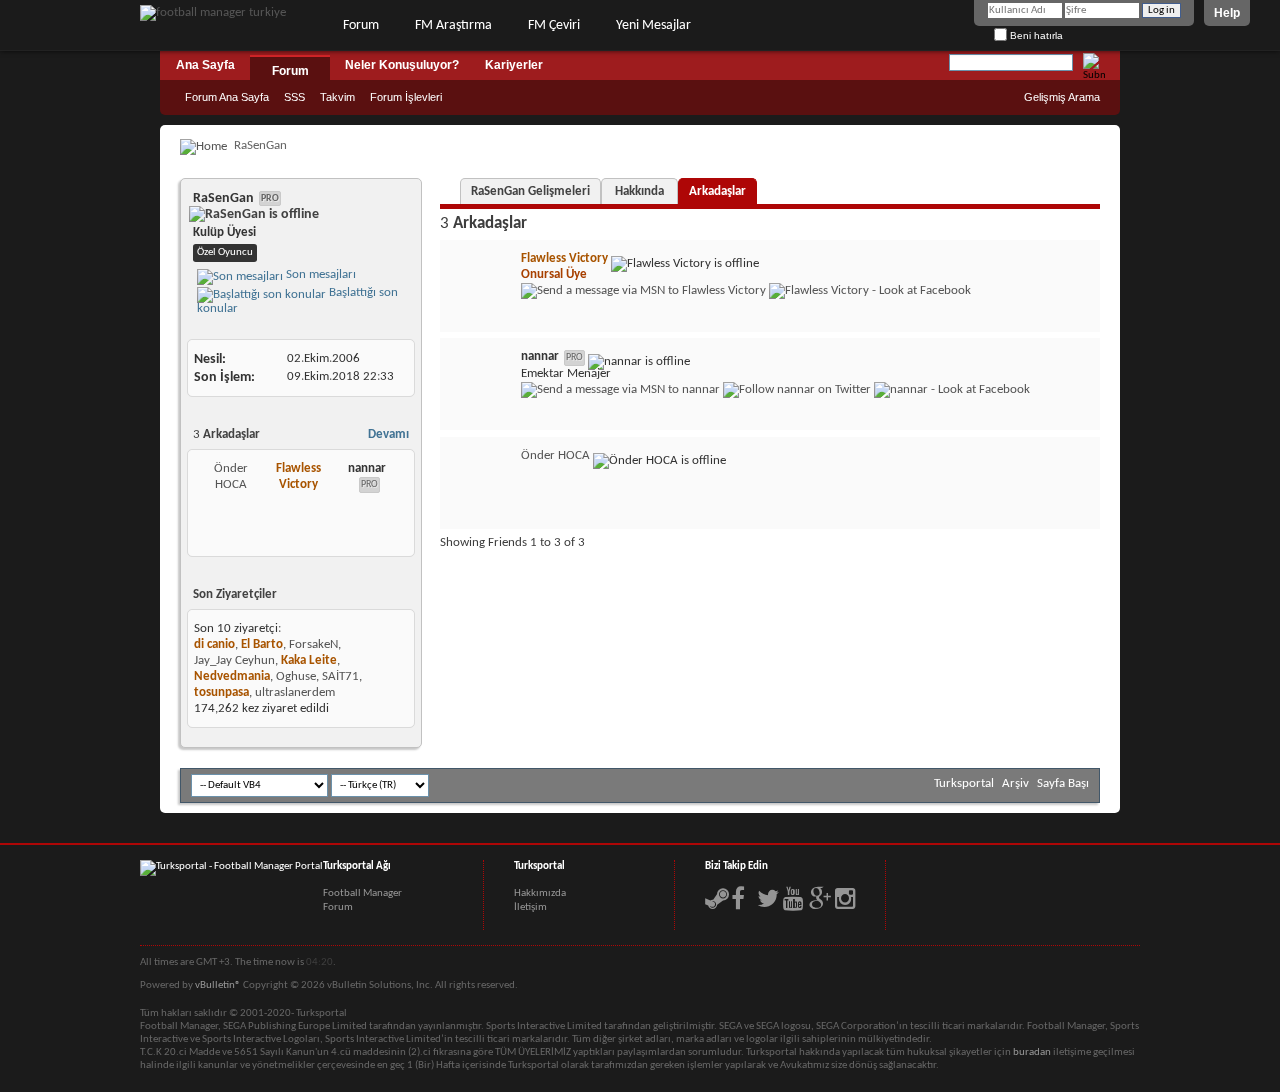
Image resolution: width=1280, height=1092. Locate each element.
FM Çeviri (554, 25)
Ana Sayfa (205, 65)
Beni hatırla (1035, 35)
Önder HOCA (555, 455)
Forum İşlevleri (406, 97)
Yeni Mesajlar (653, 25)
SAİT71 (340, 676)
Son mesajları (319, 274)
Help (1227, 13)
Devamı (388, 434)
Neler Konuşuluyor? (402, 65)
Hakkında (639, 191)
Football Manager (362, 893)
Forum (361, 25)
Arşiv (1015, 783)
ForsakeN (313, 644)
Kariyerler (514, 65)
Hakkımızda (540, 893)
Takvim (337, 97)
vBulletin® (218, 985)
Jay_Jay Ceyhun (234, 660)
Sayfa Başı (1063, 783)
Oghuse (296, 676)
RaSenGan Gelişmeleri (530, 191)
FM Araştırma (453, 25)
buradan (1032, 1052)
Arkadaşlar (717, 191)
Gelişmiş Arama (1062, 97)
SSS (294, 97)
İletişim (530, 907)
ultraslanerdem (295, 692)
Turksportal (964, 783)
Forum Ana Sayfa (227, 97)
